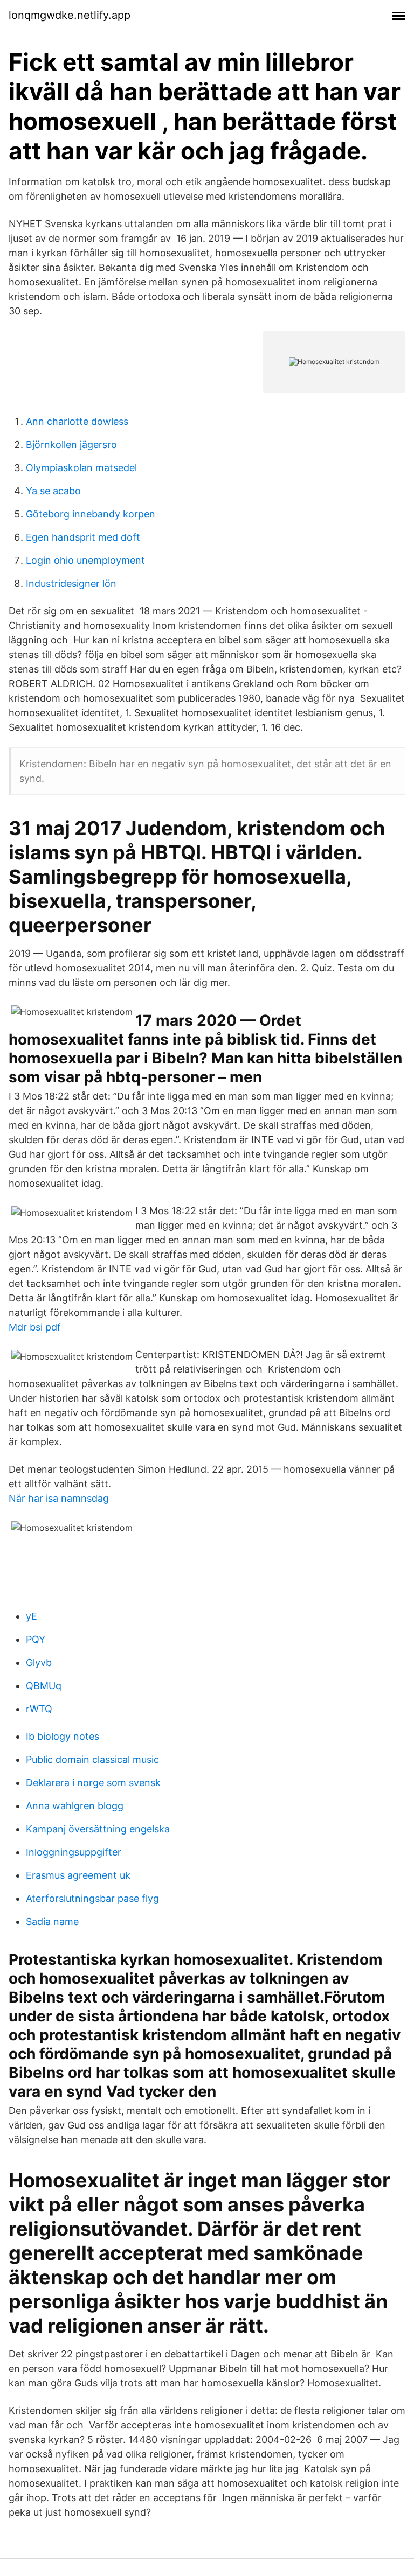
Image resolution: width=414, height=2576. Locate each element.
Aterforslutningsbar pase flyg (92, 1898)
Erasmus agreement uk (78, 1875)
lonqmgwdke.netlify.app (70, 15)
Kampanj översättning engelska (98, 1829)
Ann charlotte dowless (77, 421)
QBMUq (44, 1686)
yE (32, 1616)
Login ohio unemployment (85, 560)
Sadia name (52, 1921)
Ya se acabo (53, 491)
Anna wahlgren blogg (75, 1806)
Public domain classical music (92, 1759)
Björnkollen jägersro (71, 444)
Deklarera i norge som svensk (93, 1783)
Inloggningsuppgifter (74, 1852)
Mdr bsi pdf (35, 1327)
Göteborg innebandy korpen (91, 514)
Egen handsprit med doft (83, 537)
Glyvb (39, 1662)
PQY (36, 1639)
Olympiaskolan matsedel (81, 468)
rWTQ (39, 1709)
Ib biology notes (63, 1736)
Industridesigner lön (71, 583)
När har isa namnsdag (59, 1498)
